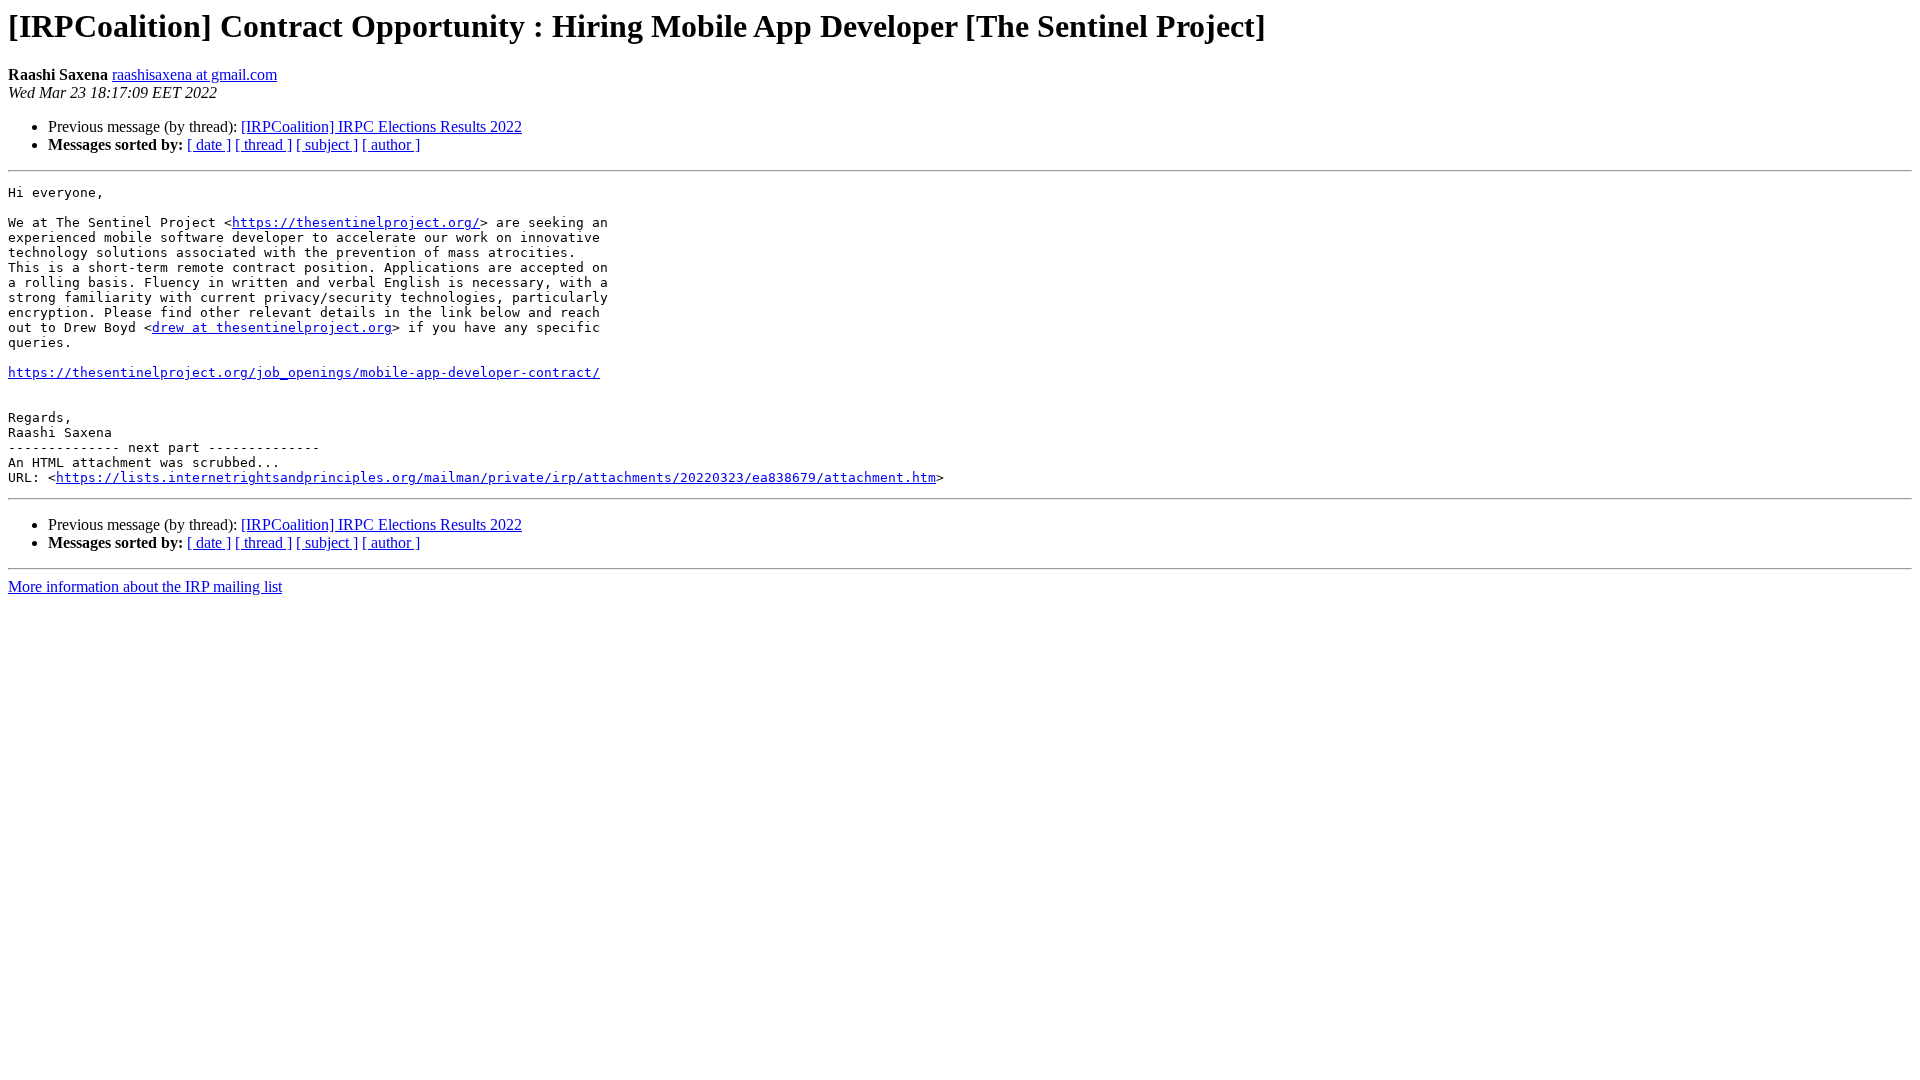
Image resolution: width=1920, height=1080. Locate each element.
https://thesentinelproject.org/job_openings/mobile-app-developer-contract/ (304, 372)
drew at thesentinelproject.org (272, 327)
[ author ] (391, 144)
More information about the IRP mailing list (145, 586)
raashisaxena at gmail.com (194, 74)
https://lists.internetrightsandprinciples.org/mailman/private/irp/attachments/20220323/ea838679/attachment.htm (496, 477)
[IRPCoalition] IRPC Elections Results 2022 (381, 126)
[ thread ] (263, 144)
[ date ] (209, 144)
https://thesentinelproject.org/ (356, 222)
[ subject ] (327, 144)
